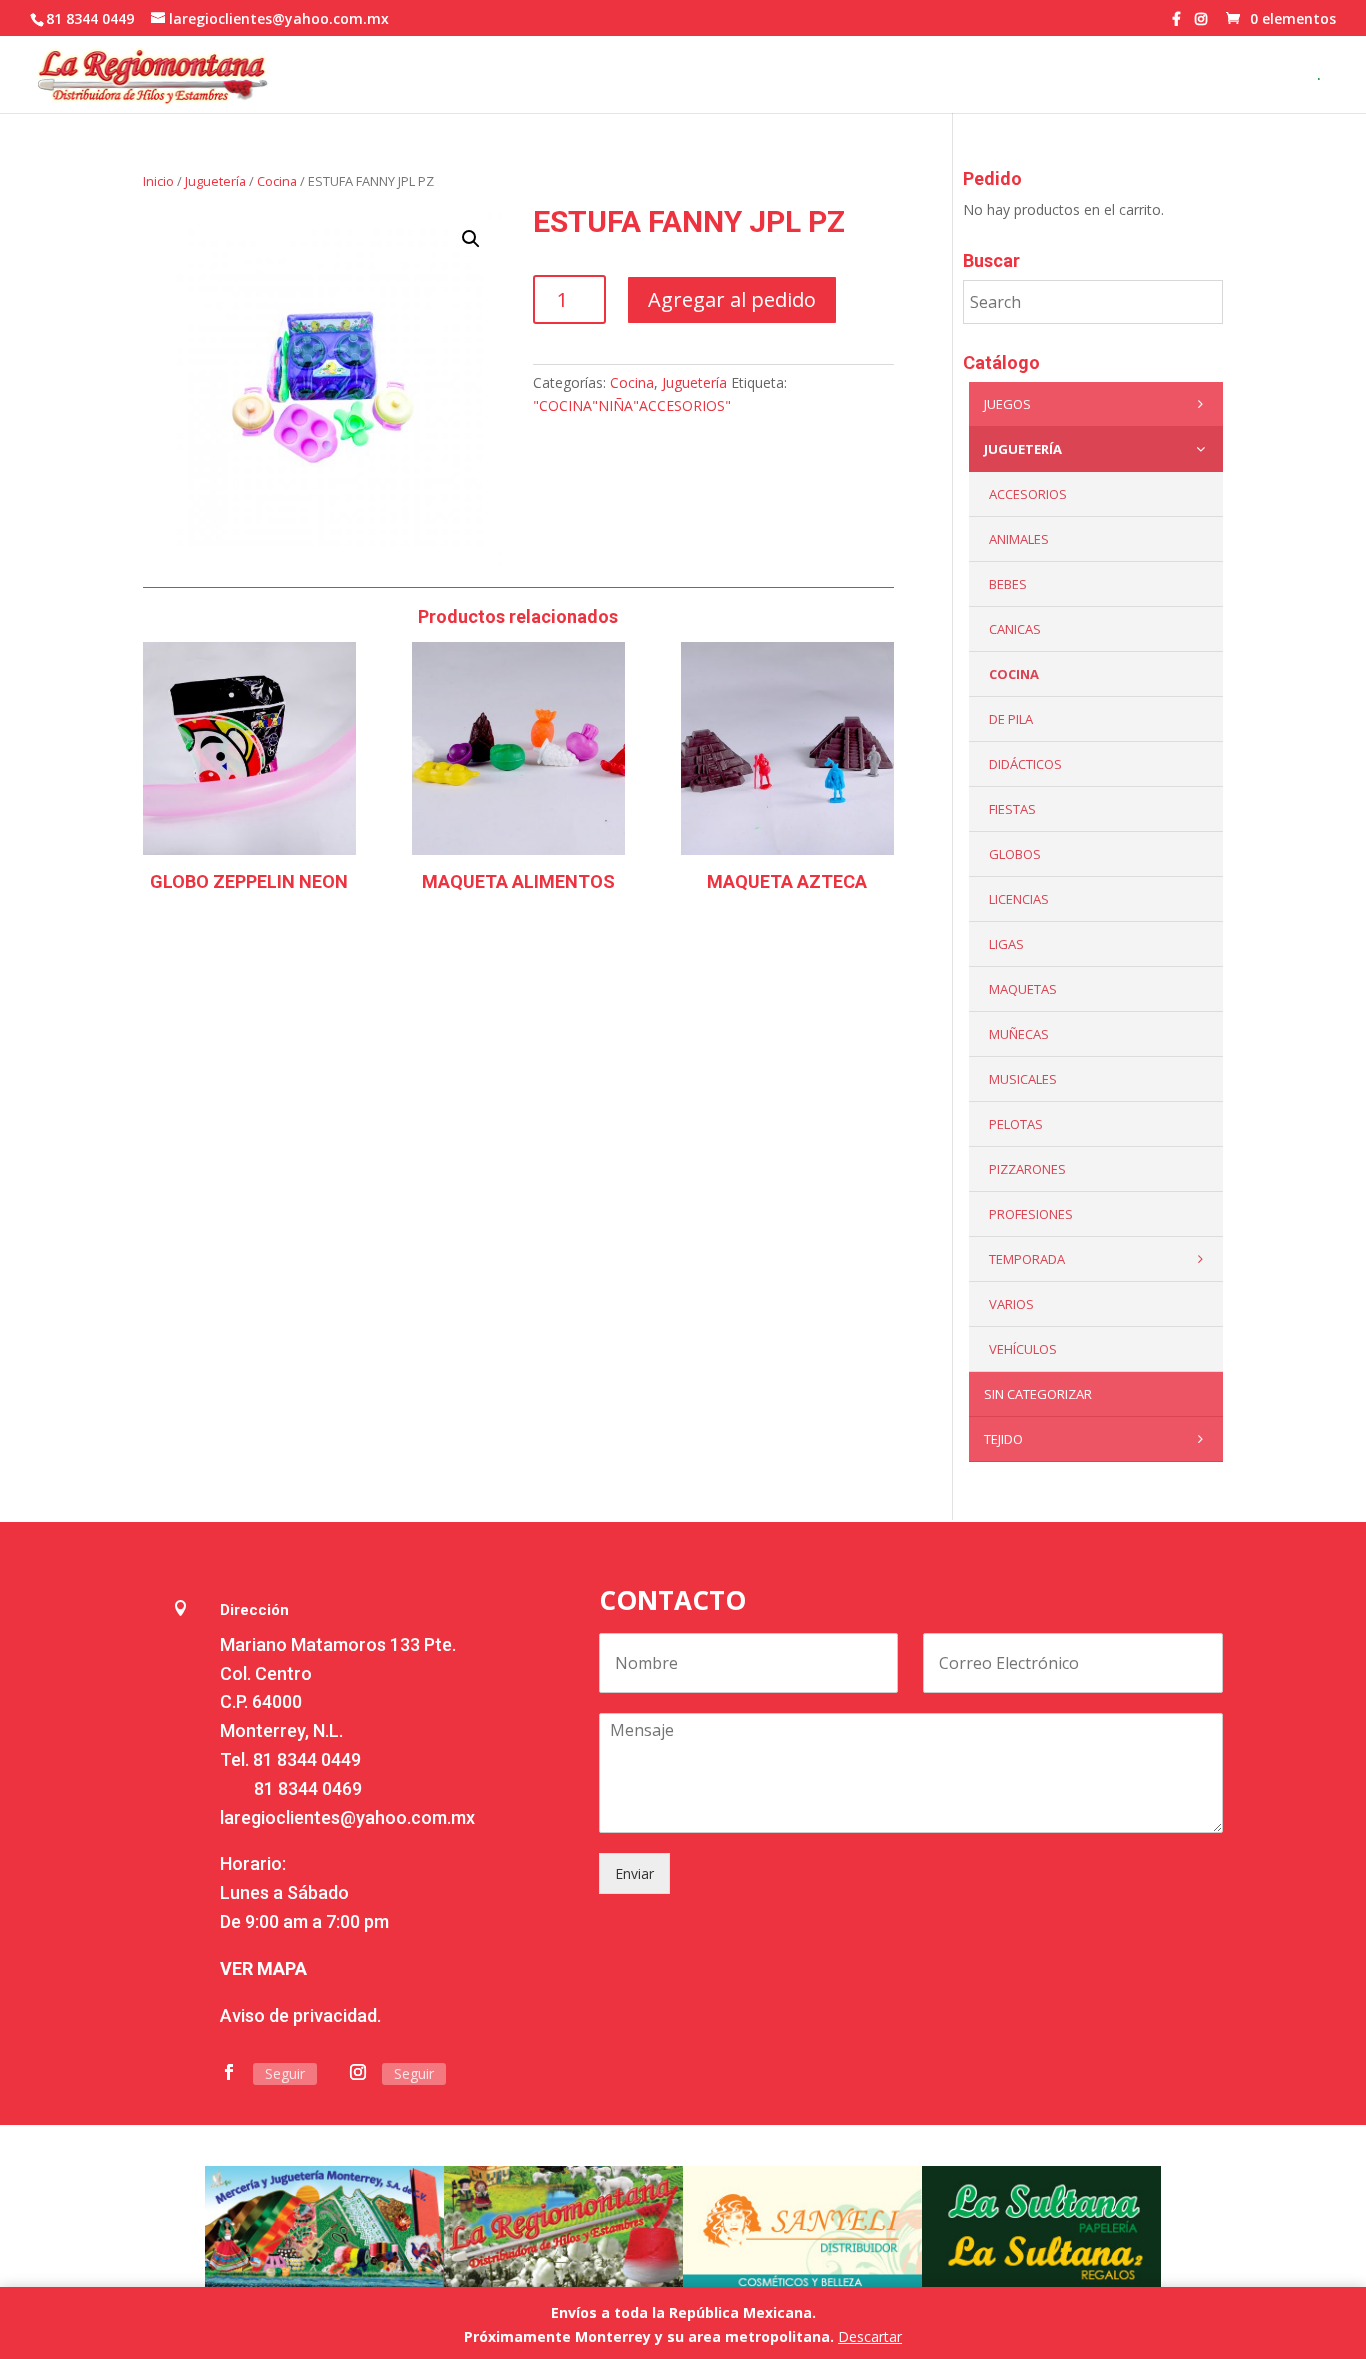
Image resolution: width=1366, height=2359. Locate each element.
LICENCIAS (1019, 899)
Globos (1015, 854)
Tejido (1003, 1439)
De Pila (1011, 719)
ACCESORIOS (1028, 494)
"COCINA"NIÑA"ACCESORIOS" (632, 405)
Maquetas (1023, 989)
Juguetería (215, 181)
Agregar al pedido (732, 299)
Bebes (1008, 584)
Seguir (285, 2073)
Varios (1011, 1304)
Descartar (870, 2336)
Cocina (277, 181)
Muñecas (1019, 1034)
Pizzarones (1027, 1169)
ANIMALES (1019, 539)
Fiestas (1012, 809)
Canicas (1015, 629)
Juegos (1007, 404)
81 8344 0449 (307, 1759)
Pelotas (1016, 1124)
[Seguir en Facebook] (229, 2072)
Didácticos (1025, 764)
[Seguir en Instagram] (358, 2072)
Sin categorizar (1038, 1394)
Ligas (1006, 944)
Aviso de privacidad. (300, 2015)
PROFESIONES (1031, 1214)
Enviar (634, 1873)
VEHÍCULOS (1023, 1349)
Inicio (158, 181)
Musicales (1023, 1079)
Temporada (1027, 1259)
